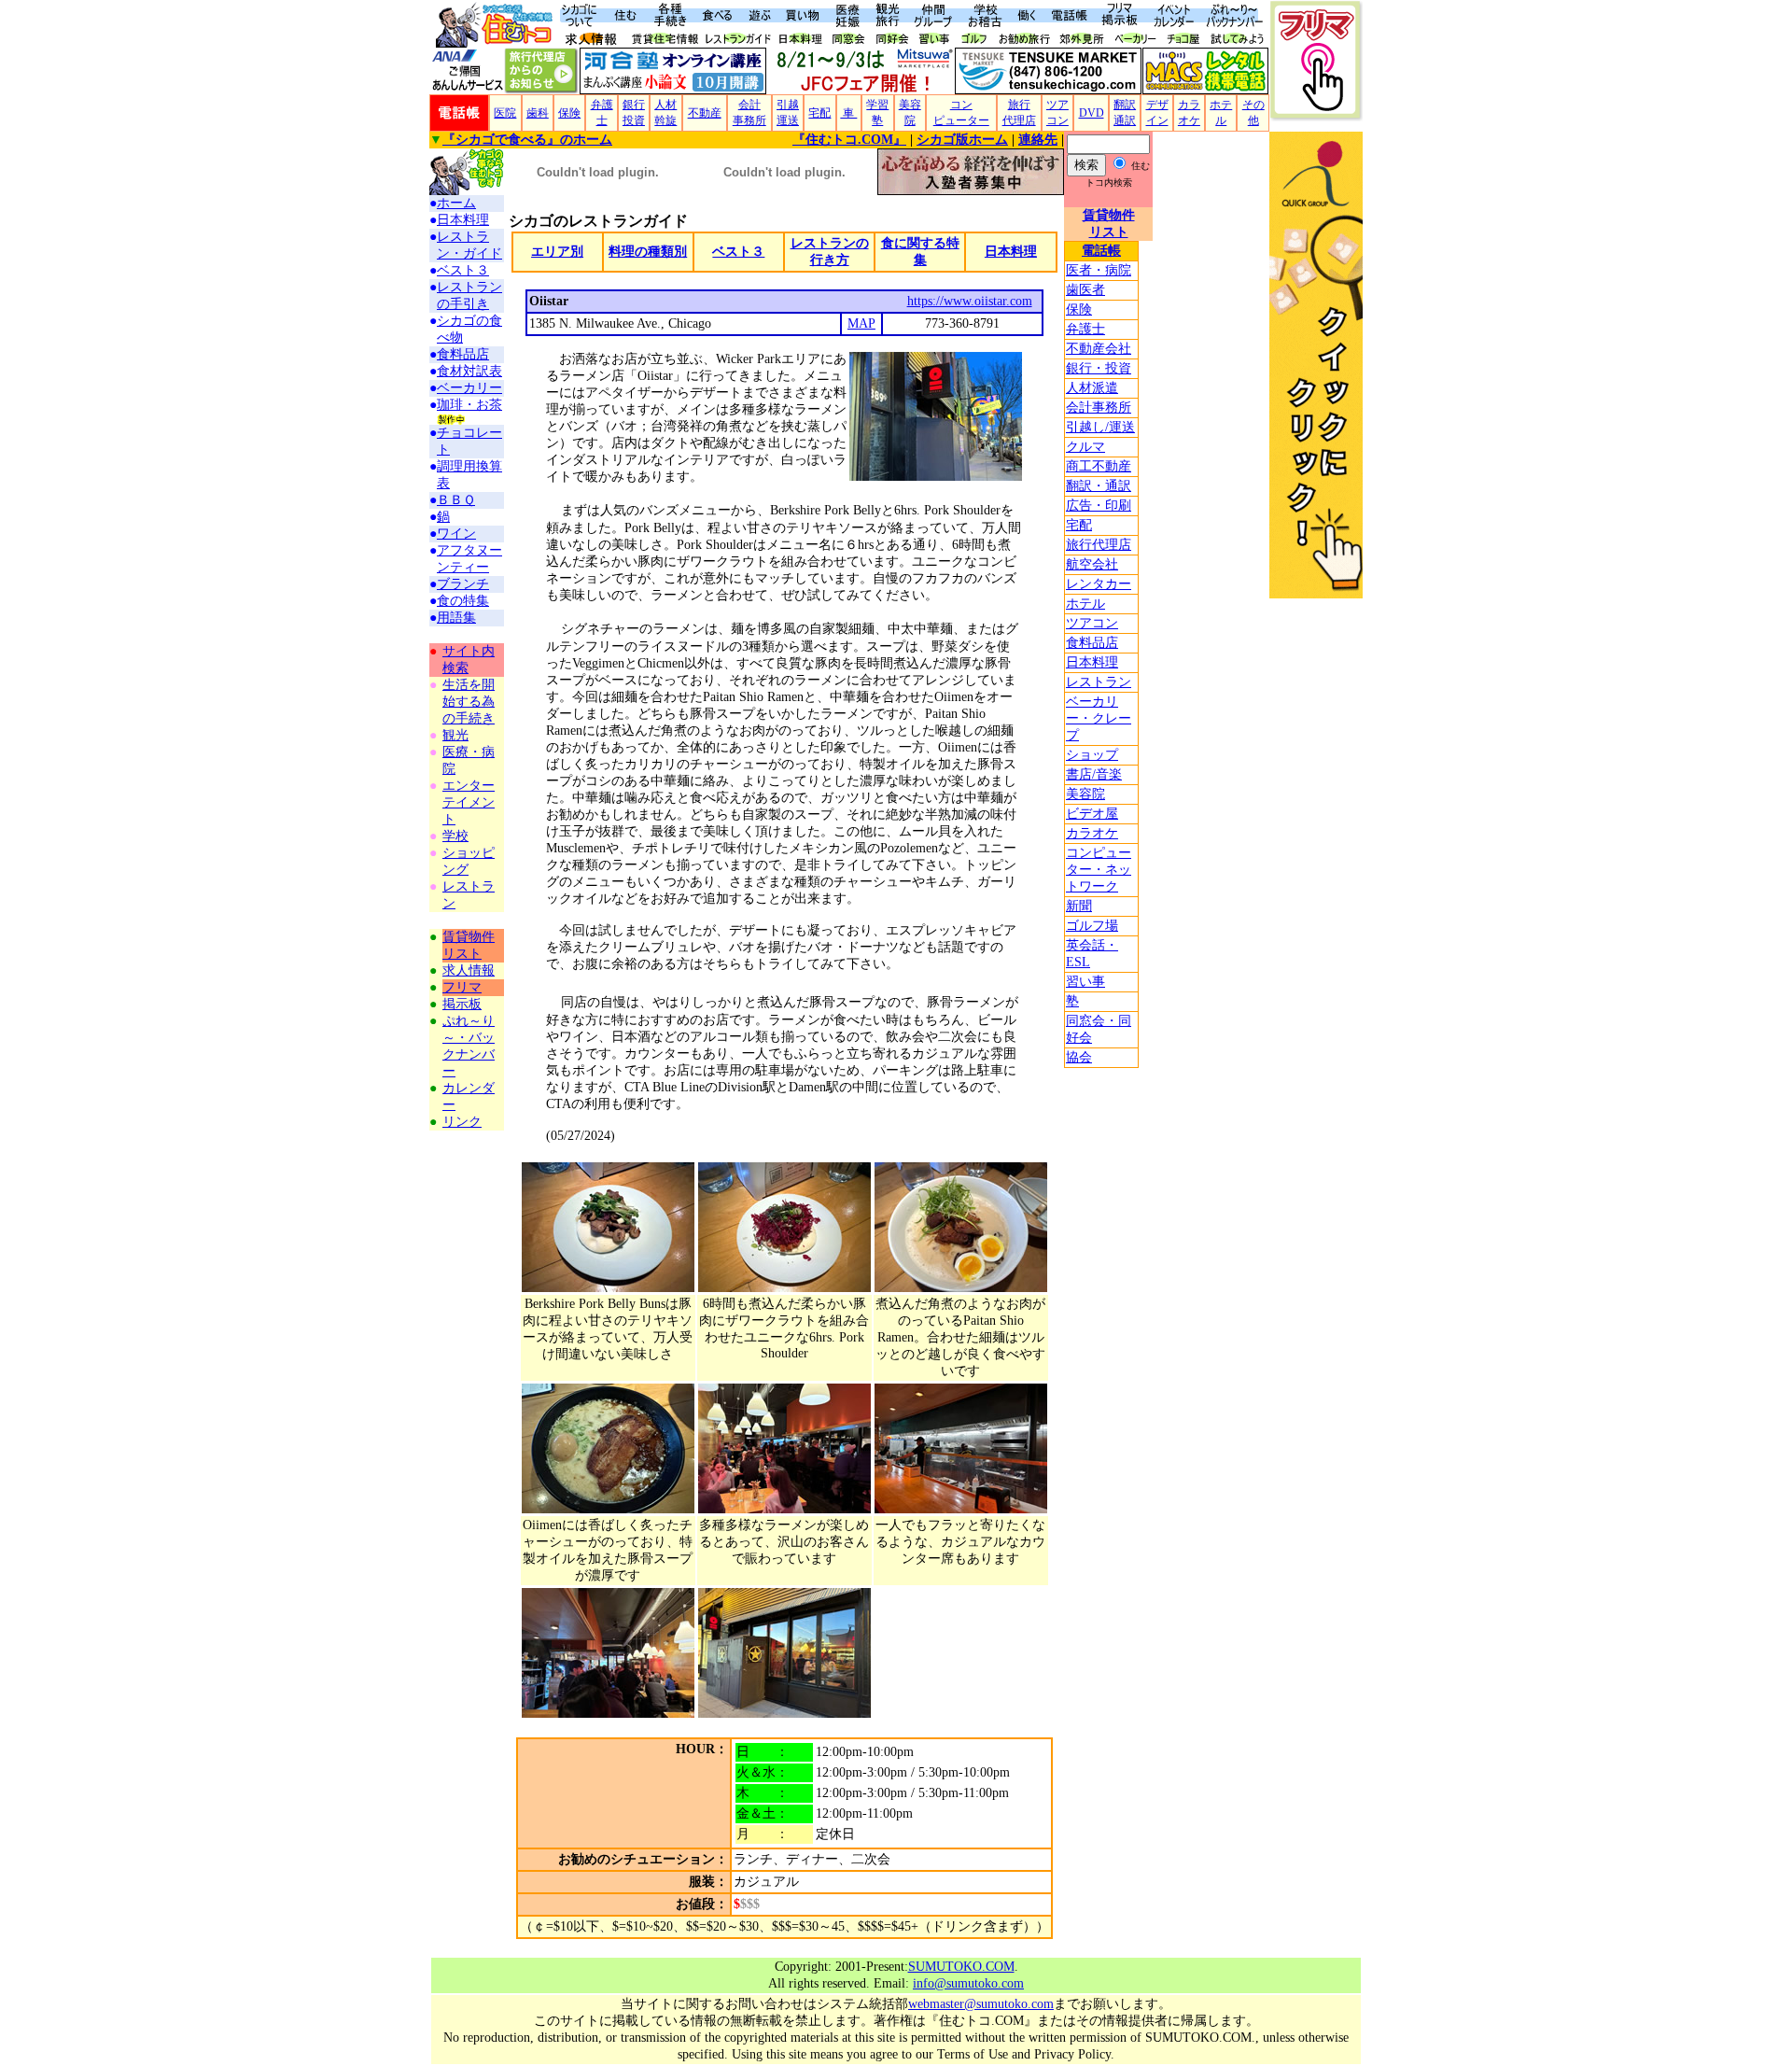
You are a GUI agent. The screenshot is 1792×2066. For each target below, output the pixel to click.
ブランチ (463, 584)
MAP (861, 323)
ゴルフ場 (1092, 926)
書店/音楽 (1094, 774)
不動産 (705, 113)
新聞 (1079, 906)
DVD (1092, 113)
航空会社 (1092, 564)
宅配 (819, 113)
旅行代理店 (1099, 545)
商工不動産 (1099, 466)
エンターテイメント (469, 802)
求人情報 (469, 970)
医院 (505, 113)
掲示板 (462, 1004)
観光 (455, 735)
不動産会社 (1099, 349)
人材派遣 (1092, 388)
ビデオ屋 (1092, 814)
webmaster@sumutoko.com (981, 2004)
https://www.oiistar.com (970, 301)
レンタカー (1099, 584)
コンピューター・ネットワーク (1099, 870)
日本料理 (1092, 662)
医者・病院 (1099, 270)
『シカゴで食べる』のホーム (527, 140)
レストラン (1099, 682)
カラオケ (1092, 833)
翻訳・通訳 (1099, 486)
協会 (1079, 1057)
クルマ (1085, 447)
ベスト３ (463, 270)
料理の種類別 (648, 252)
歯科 (538, 113)
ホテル (1085, 604)
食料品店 (1092, 643)
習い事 (1085, 982)
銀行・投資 (1099, 368)
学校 (455, 836)
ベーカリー (469, 388)
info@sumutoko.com (968, 1983)
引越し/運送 (1100, 427)
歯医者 (1085, 290)
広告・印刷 (1099, 506)
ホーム (456, 203)
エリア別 (557, 252)
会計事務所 (1099, 408)
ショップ (1092, 755)
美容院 (1085, 794)
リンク (462, 1122)
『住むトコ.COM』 (849, 140)
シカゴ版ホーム (962, 140)
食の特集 (463, 601)
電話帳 (1101, 251)
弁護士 (1085, 329)
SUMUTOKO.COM (961, 1967)
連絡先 (1038, 140)
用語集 (456, 618)
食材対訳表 (469, 371)
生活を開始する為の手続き (469, 702)
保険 (569, 113)
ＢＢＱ (456, 500)
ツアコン (1092, 623)
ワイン (456, 534)
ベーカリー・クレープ (1099, 718)
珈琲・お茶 (469, 405)
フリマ (462, 987)
